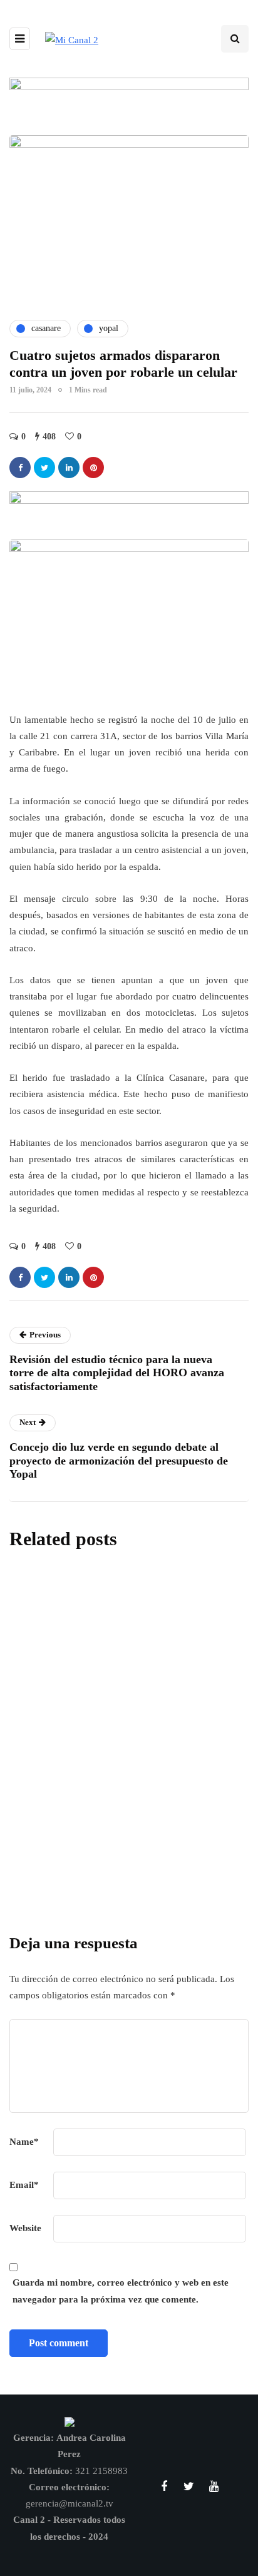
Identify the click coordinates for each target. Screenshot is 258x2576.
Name (24, 2142)
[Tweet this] (44, 468)
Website (25, 2228)
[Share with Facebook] (20, 468)
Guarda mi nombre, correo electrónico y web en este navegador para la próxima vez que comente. (121, 2291)
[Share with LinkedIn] (69, 468)
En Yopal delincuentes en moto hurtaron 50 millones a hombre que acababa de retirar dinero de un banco (128, 1821)
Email (24, 2185)
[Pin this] (93, 468)
